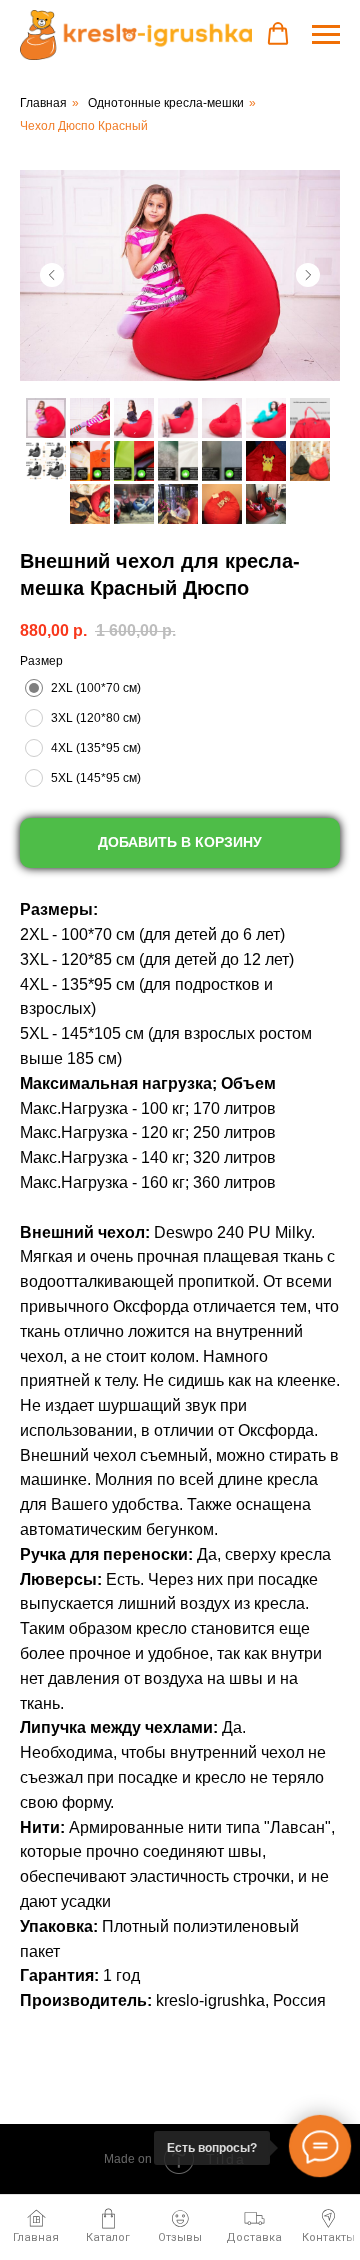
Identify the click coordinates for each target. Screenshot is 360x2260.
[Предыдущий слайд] (52, 275)
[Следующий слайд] (308, 275)
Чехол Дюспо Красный (84, 126)
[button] (278, 34)
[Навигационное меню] (326, 32)
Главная (43, 103)
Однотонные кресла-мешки (166, 103)
